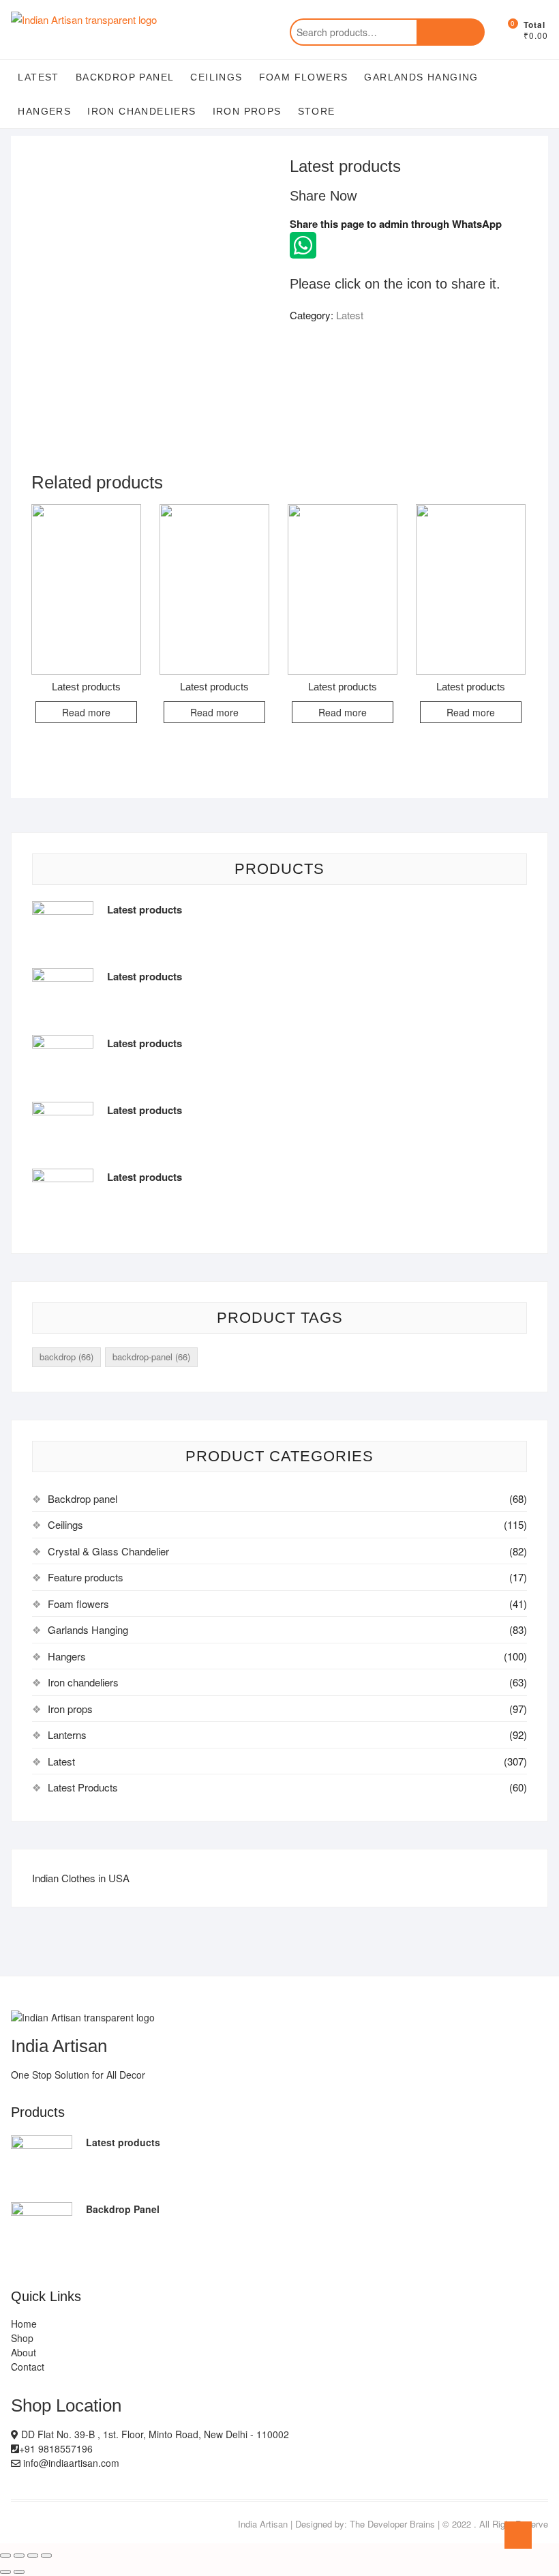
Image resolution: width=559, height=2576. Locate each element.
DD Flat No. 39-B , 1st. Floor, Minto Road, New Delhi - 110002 (154, 2434)
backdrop (66, 1357)
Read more (86, 712)
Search (451, 32)
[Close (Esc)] (5, 2556)
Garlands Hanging (421, 77)
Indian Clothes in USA (81, 1878)
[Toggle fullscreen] (33, 2556)
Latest (38, 77)
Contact (28, 2367)
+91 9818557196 (56, 2448)
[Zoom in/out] (46, 2556)
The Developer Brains (392, 2524)
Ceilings (216, 77)
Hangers (44, 111)
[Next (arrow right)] (19, 2572)
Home (24, 2324)
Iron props (247, 111)
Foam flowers (304, 77)
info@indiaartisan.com (70, 2463)
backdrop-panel (151, 1357)
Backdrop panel (125, 77)
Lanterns (67, 1735)
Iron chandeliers (141, 111)
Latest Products (83, 1787)
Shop (22, 2338)
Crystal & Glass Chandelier (108, 1551)
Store (317, 111)
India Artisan (263, 2524)
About (24, 2352)
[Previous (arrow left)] (5, 2572)
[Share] (19, 2556)
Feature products (86, 1577)
